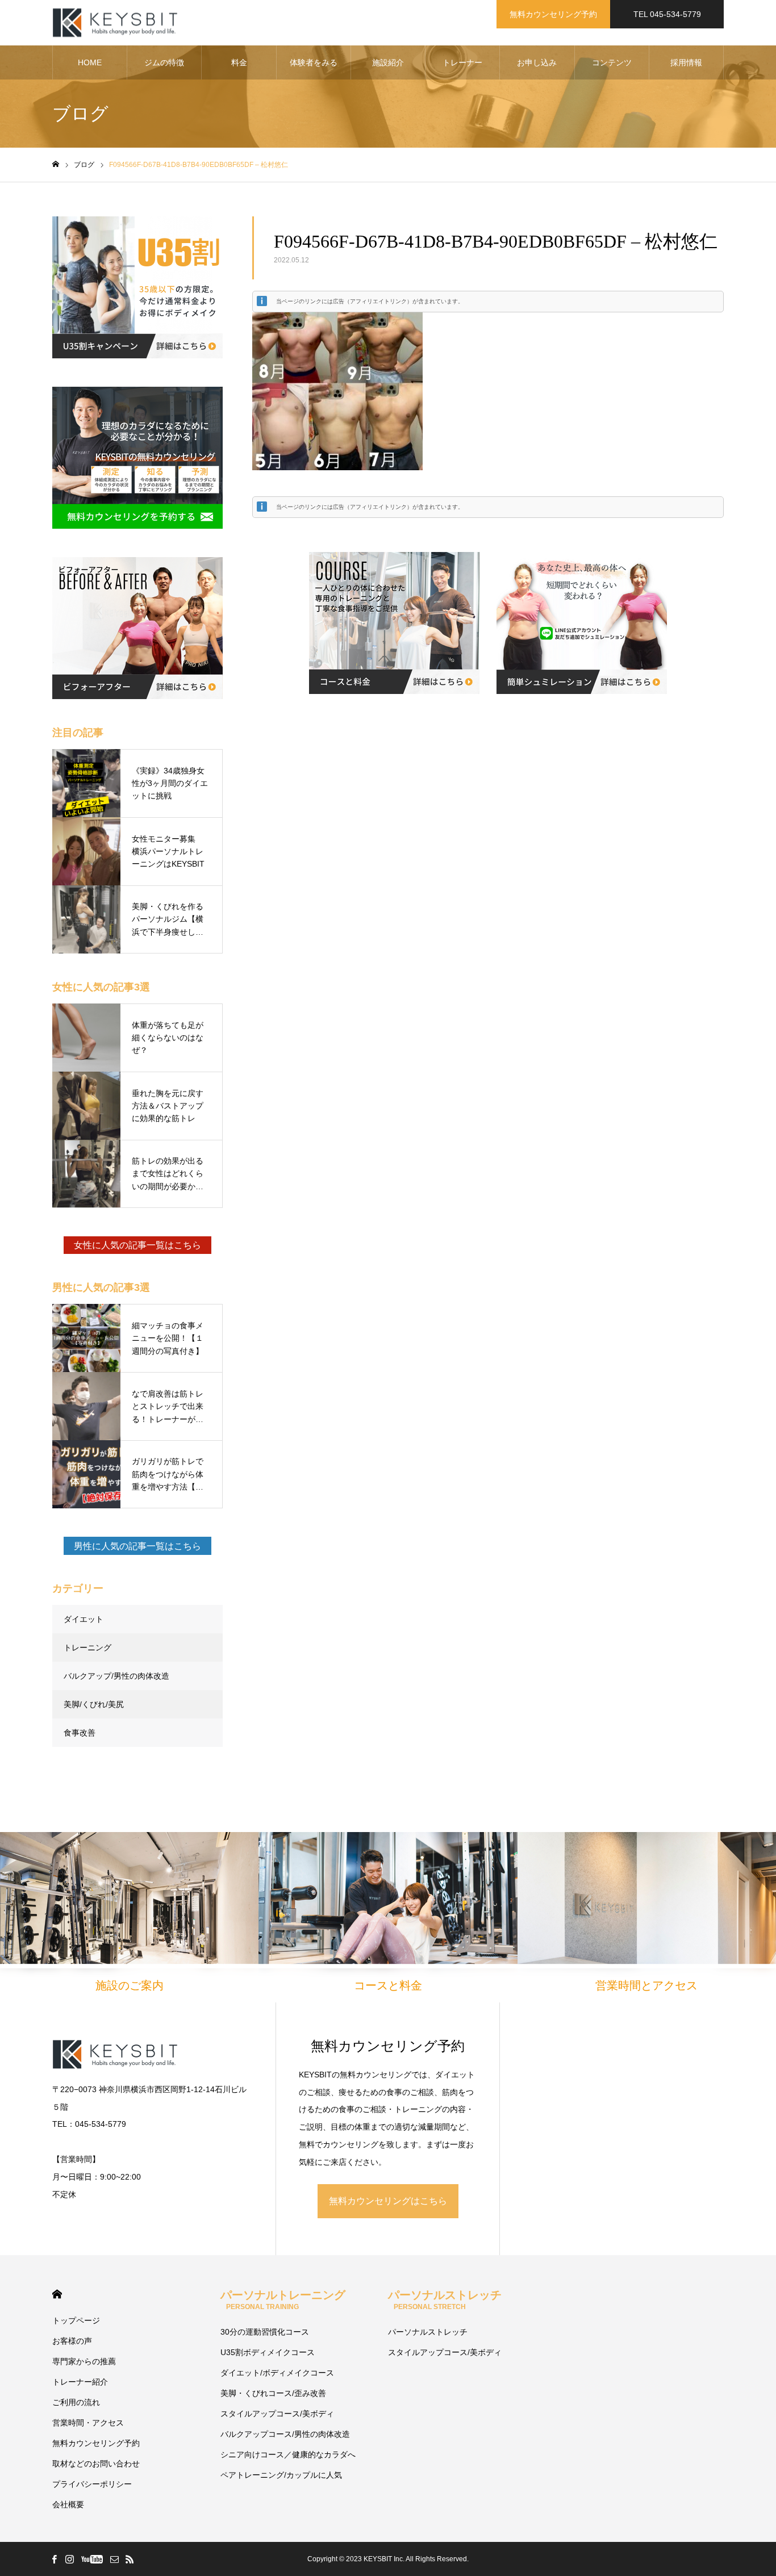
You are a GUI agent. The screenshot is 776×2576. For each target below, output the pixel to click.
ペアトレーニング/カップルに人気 (281, 2475)
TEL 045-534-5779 (667, 14)
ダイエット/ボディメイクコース (277, 2373)
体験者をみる (314, 62)
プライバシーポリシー (92, 2484)
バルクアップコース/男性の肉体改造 (285, 2434)
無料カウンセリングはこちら (388, 2201)
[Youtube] (92, 2559)
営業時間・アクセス (88, 2423)
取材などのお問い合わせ (96, 2464)
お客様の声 (72, 2341)
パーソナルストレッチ (445, 2300)
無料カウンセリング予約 (553, 14)
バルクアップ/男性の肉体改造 (116, 1676)
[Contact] (114, 2559)
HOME (90, 62)
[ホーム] (56, 164)
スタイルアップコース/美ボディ (277, 2414)
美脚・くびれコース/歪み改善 (273, 2393)
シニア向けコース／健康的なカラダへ (288, 2454)
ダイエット (84, 1619)
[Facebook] (54, 2559)
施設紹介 (388, 62)
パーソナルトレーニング (283, 2300)
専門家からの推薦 (84, 2361)
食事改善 (80, 1733)
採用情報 (686, 62)
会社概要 (68, 2504)
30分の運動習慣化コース (265, 2332)
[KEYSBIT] (116, 23)
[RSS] (130, 2559)
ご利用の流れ (76, 2402)
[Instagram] (69, 2559)
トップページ (76, 2320)
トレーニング (87, 1647)
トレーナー (462, 62)
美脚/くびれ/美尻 (94, 1704)
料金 (239, 62)
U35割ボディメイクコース (268, 2352)
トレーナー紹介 (80, 2382)
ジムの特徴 (164, 62)
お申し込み (537, 62)
